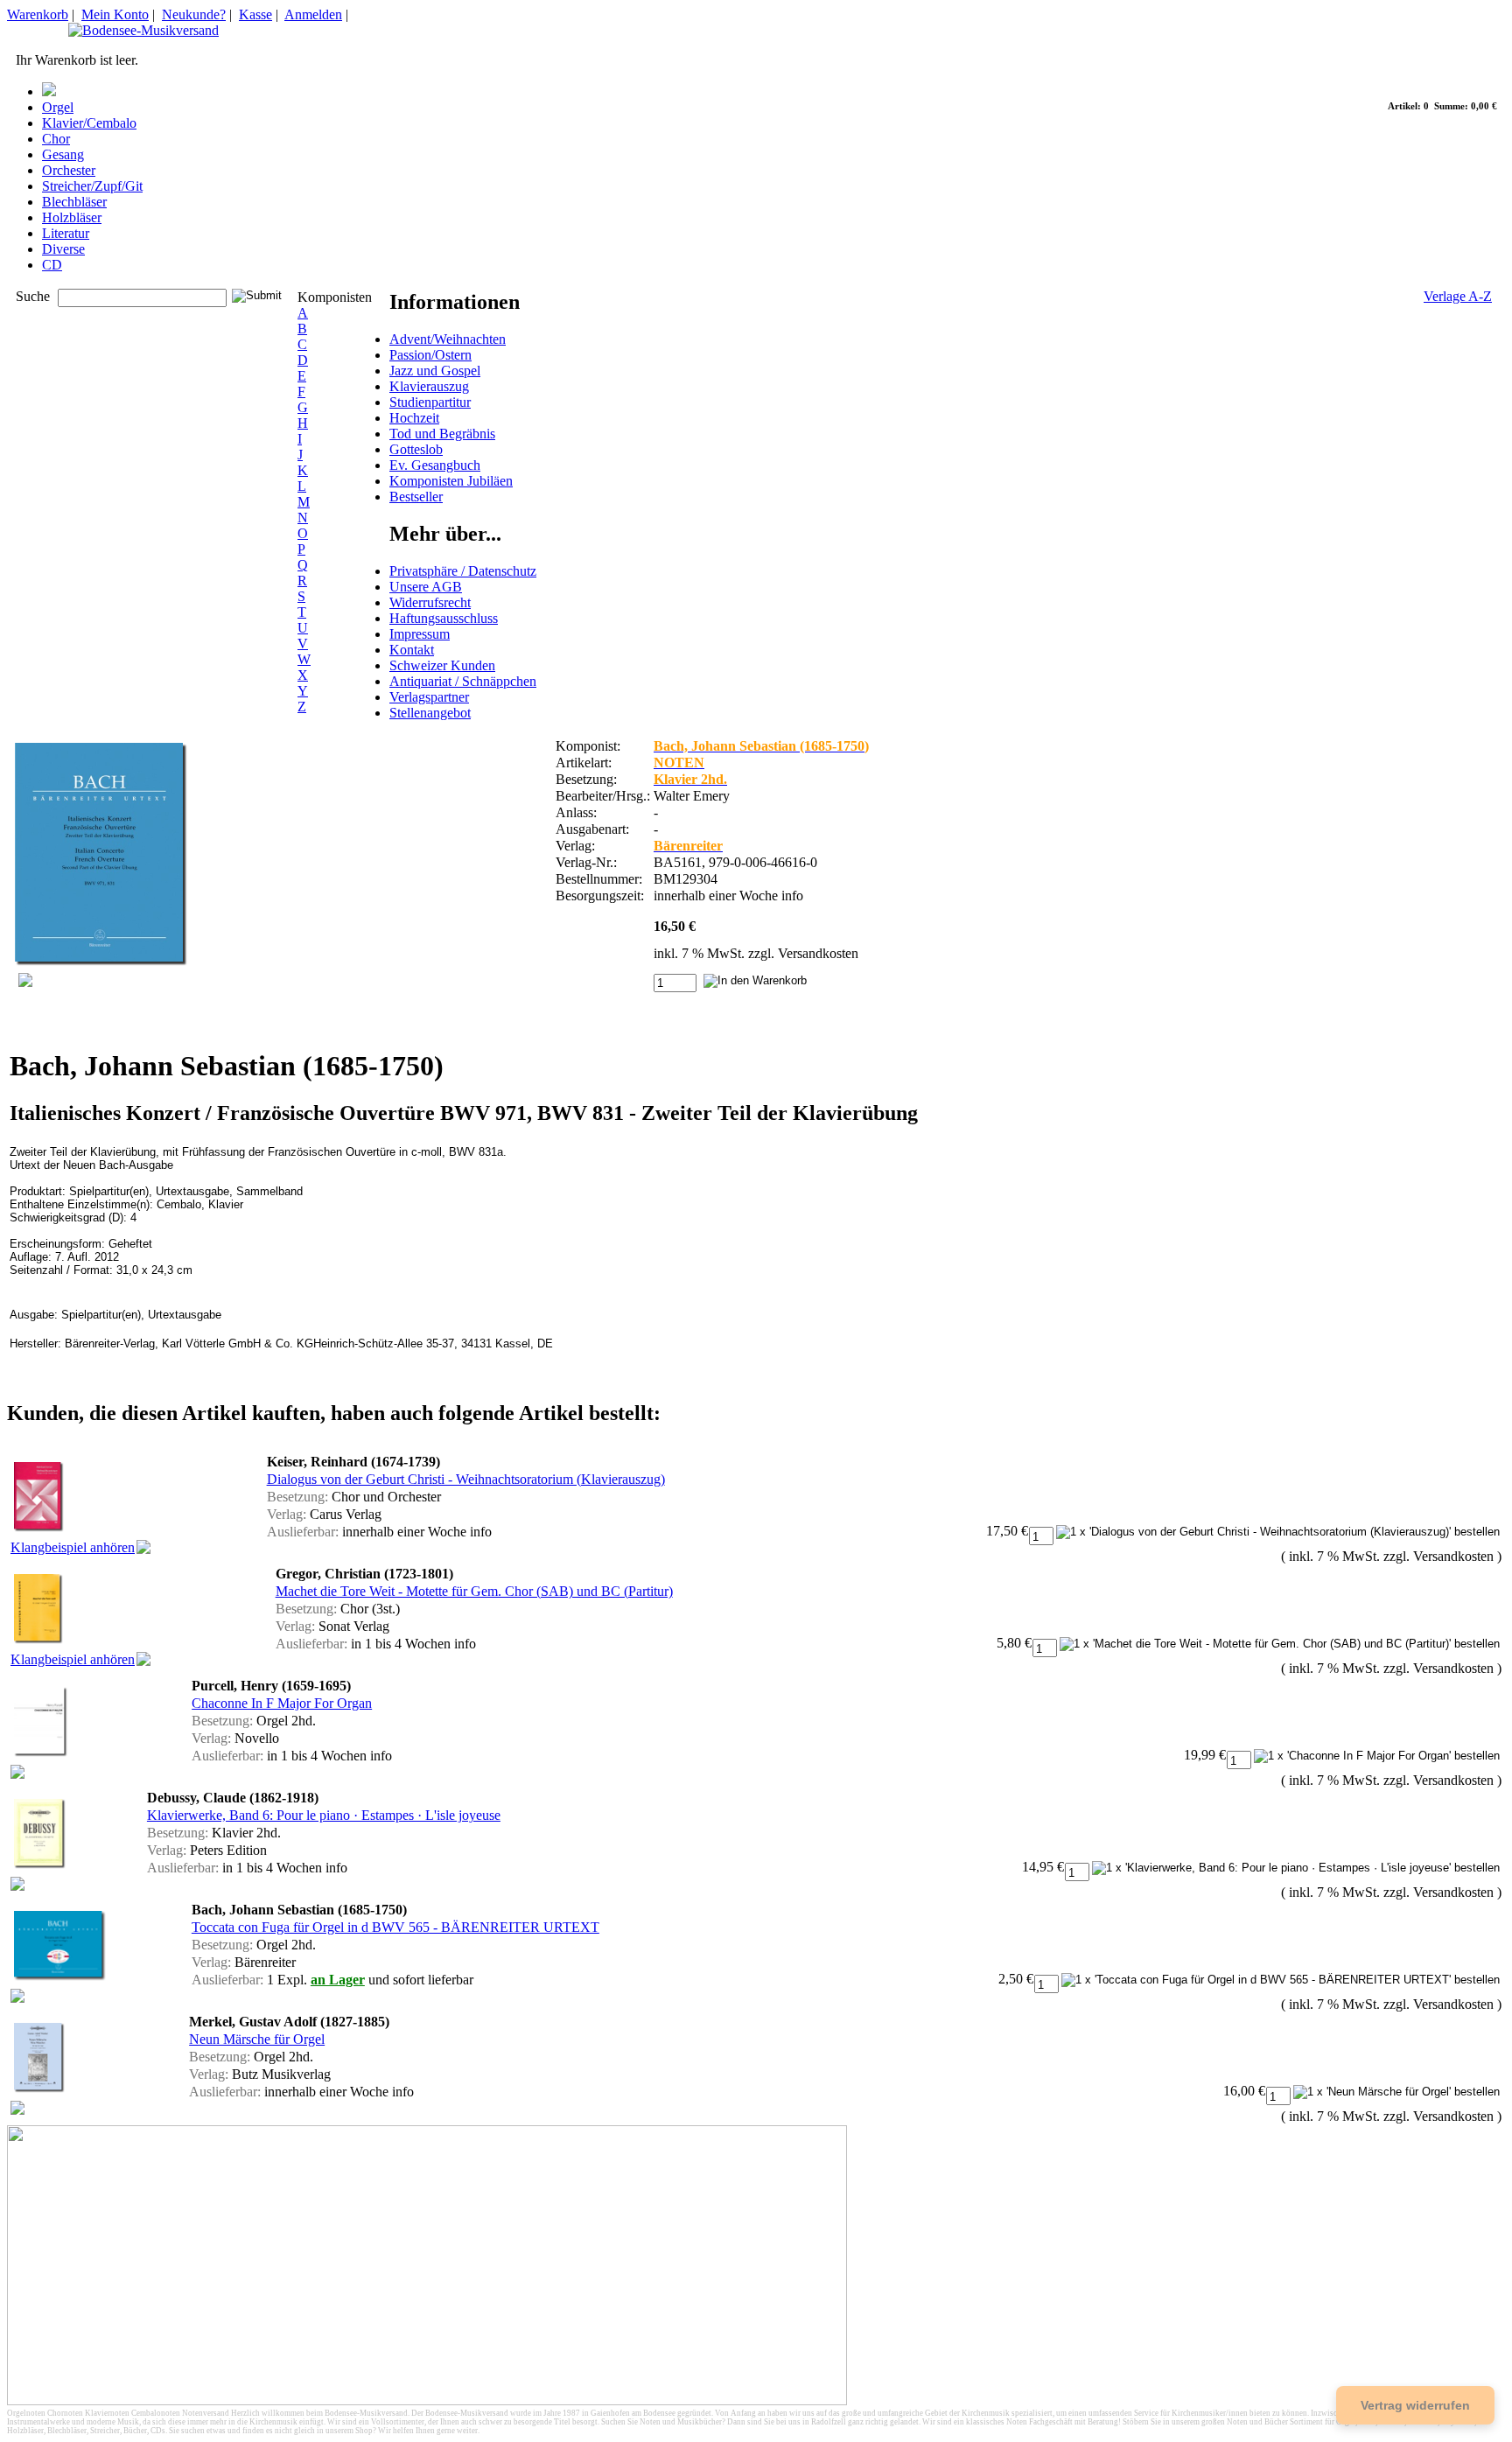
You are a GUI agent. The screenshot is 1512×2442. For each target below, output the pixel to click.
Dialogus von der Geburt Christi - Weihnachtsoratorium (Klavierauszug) (466, 1479)
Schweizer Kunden (442, 665)
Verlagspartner (429, 697)
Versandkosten (818, 953)
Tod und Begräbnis (442, 434)
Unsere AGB (426, 587)
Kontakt (412, 650)
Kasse (255, 14)
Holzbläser (72, 217)
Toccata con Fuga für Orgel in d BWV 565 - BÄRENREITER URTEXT (395, 1927)
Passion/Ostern (430, 355)
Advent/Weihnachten (448, 339)
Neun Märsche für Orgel (257, 2039)
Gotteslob (416, 449)
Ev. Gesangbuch (435, 465)
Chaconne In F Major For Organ (282, 1703)
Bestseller (416, 497)
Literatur (66, 233)
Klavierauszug (429, 386)
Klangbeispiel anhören (73, 1547)
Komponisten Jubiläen (451, 481)
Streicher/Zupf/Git (92, 186)
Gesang (63, 154)
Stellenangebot (430, 713)
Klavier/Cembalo (89, 123)
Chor (56, 139)
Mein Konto (115, 14)
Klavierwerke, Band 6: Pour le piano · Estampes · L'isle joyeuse (324, 1815)
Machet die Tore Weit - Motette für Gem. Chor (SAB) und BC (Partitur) (474, 1591)
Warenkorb (38, 14)
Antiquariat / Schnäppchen (463, 681)
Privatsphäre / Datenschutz (463, 571)
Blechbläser (74, 202)
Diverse (63, 249)
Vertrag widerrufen (1415, 2405)
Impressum (420, 634)
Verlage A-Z (1458, 296)
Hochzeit (414, 418)
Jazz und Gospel (435, 371)
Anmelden (313, 14)
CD (52, 265)
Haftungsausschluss (444, 618)
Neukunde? (194, 14)
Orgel (58, 107)
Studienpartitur (430, 402)
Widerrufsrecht (430, 602)
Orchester (69, 170)
